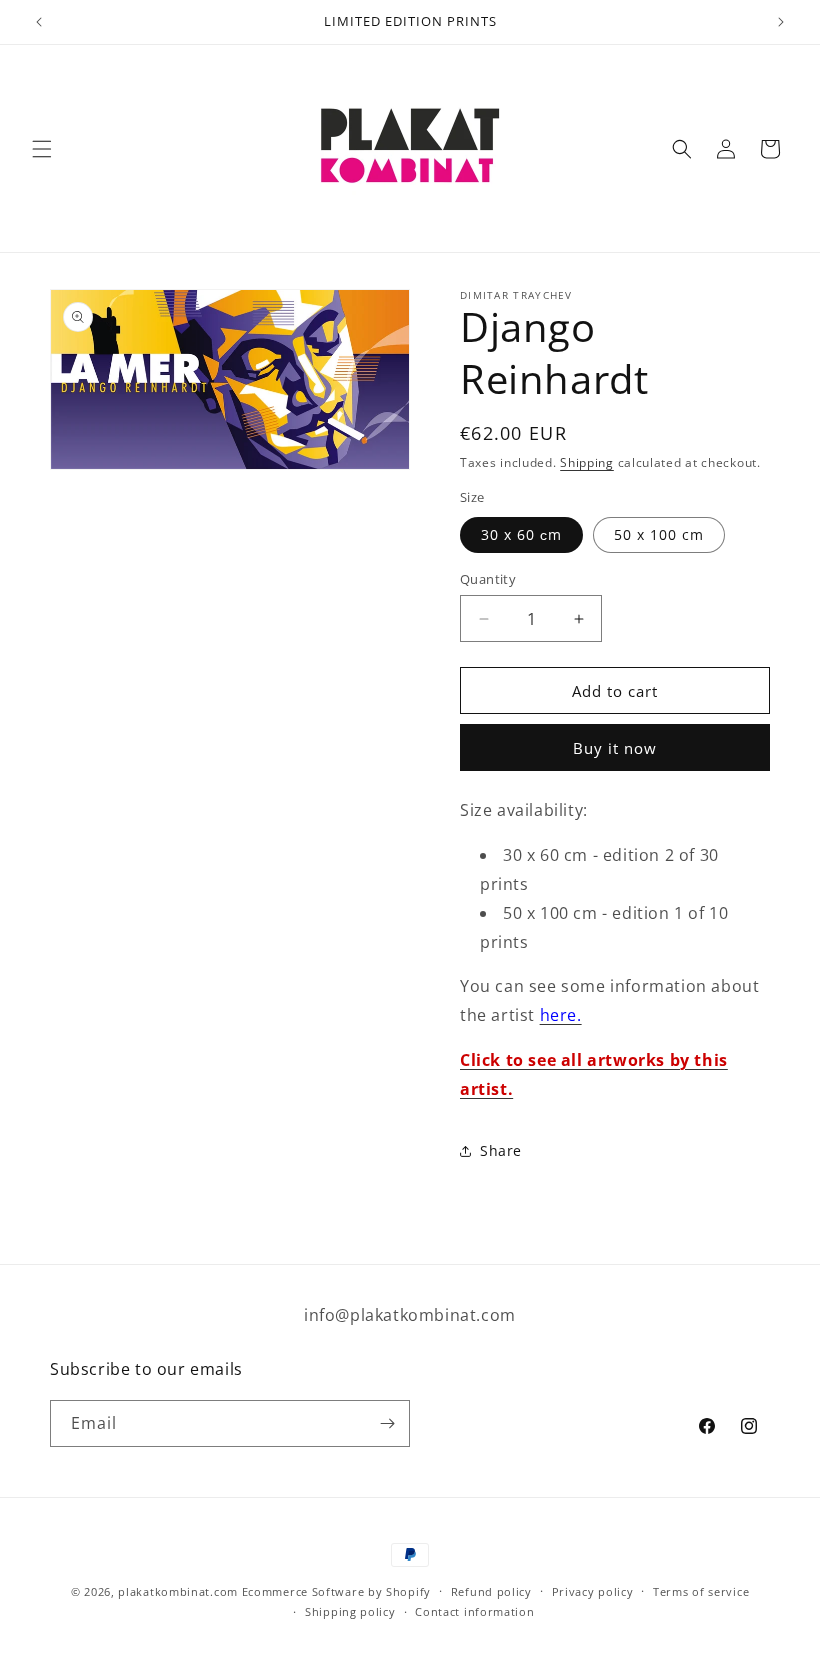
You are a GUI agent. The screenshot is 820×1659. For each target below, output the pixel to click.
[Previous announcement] (39, 22)
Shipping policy (350, 1611)
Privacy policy (593, 1591)
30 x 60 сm (521, 534)
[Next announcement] (781, 22)
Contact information (474, 1611)
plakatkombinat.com (178, 1591)
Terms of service (701, 1591)
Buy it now (615, 748)
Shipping (587, 462)
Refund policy (491, 1591)
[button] (42, 149)
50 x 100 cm (659, 534)
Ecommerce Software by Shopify (336, 1591)
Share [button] (501, 1150)
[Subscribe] (387, 1423)
